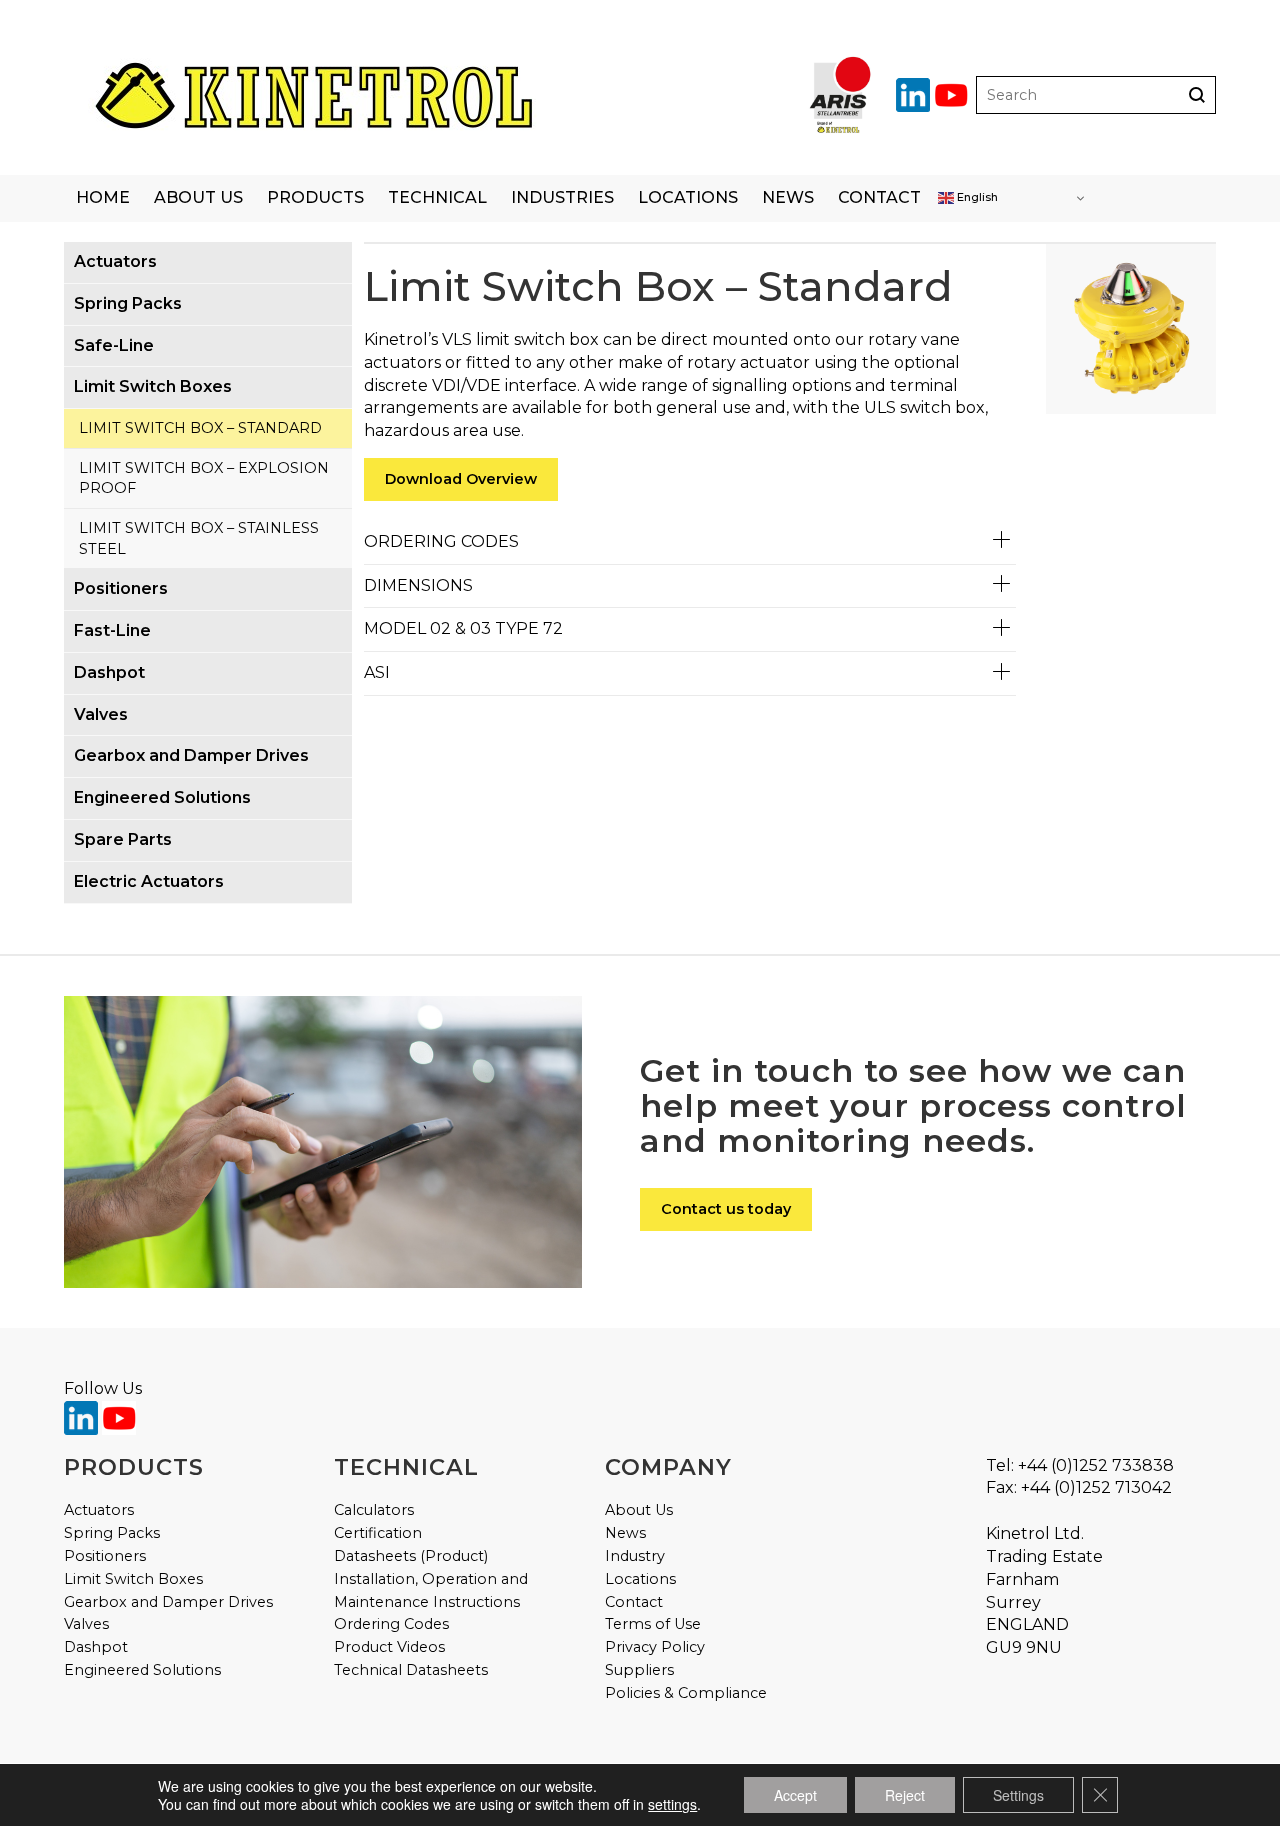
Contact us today (726, 1209)
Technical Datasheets (411, 1670)
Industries (562, 197)
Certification (378, 1533)
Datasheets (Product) (411, 1556)
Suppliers (639, 1670)
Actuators (99, 1510)
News (788, 197)
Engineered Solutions (142, 1670)
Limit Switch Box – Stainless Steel (199, 538)
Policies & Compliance (686, 1693)
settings (672, 1804)
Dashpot (96, 1647)
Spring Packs (112, 1533)
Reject (905, 1795)
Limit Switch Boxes (133, 1579)
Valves (86, 1624)
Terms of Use (653, 1624)
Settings (1018, 1795)
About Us (198, 197)
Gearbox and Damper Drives (168, 1602)
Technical (437, 197)
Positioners (105, 1556)
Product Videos (389, 1647)
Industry (635, 1556)
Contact (879, 197)
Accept (795, 1795)
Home (103, 197)
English (976, 197)
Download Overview (461, 479)
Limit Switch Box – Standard (200, 428)
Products (315, 197)
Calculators (374, 1510)
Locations (688, 197)
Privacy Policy (655, 1647)
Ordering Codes (391, 1624)
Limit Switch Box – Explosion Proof (204, 478)
